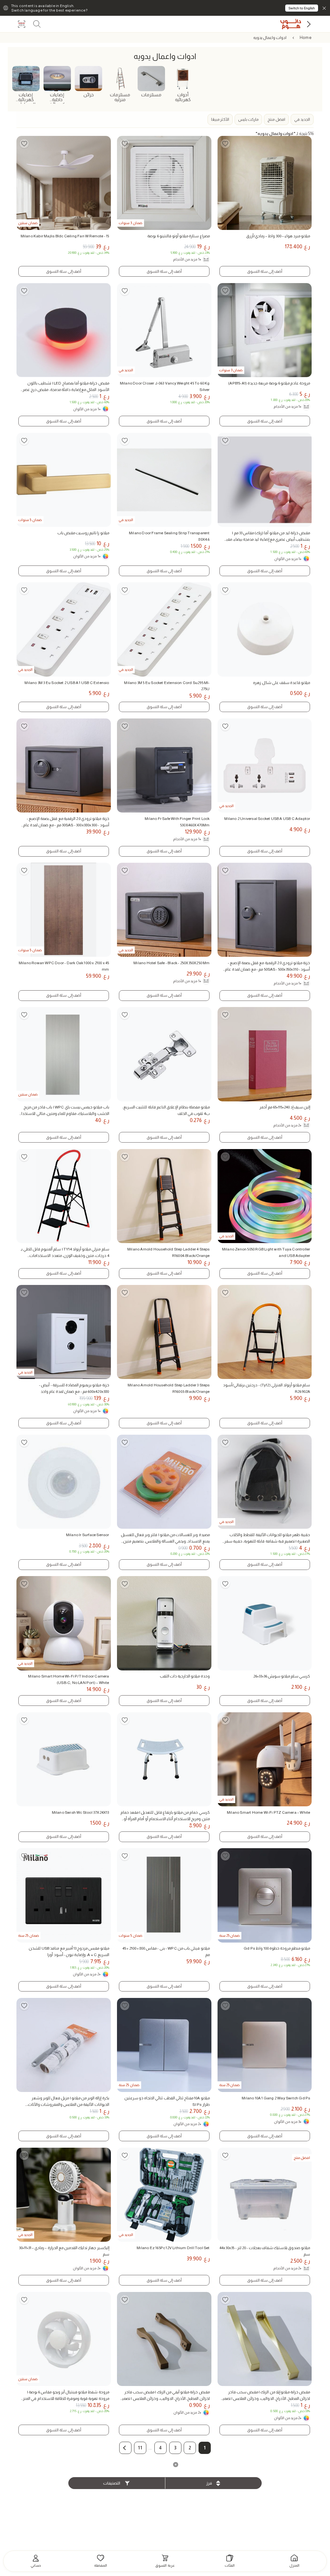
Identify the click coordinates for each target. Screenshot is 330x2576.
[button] (125, 2448)
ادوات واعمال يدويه (270, 38)
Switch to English (302, 8)
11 (140, 2448)
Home (306, 38)
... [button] (150, 2448)
